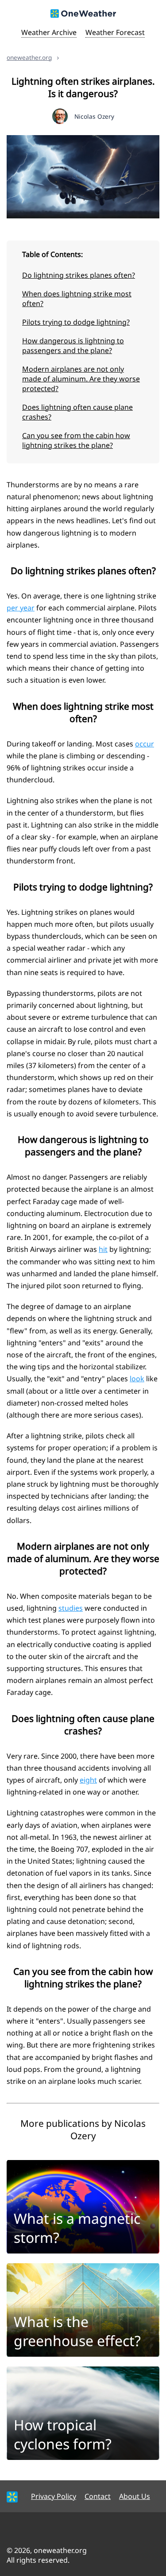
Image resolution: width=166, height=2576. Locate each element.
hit (103, 1249)
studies (71, 1608)
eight (88, 1780)
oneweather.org (29, 57)
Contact (98, 2496)
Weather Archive (49, 32)
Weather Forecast (115, 32)
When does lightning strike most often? (77, 299)
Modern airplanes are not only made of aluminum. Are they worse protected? (81, 379)
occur (145, 744)
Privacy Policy (54, 2496)
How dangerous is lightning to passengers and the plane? (73, 346)
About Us (135, 2496)
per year (21, 608)
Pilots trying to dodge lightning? (76, 322)
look (137, 1379)
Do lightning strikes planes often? (79, 275)
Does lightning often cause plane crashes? (77, 412)
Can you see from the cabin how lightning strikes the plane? (76, 440)
